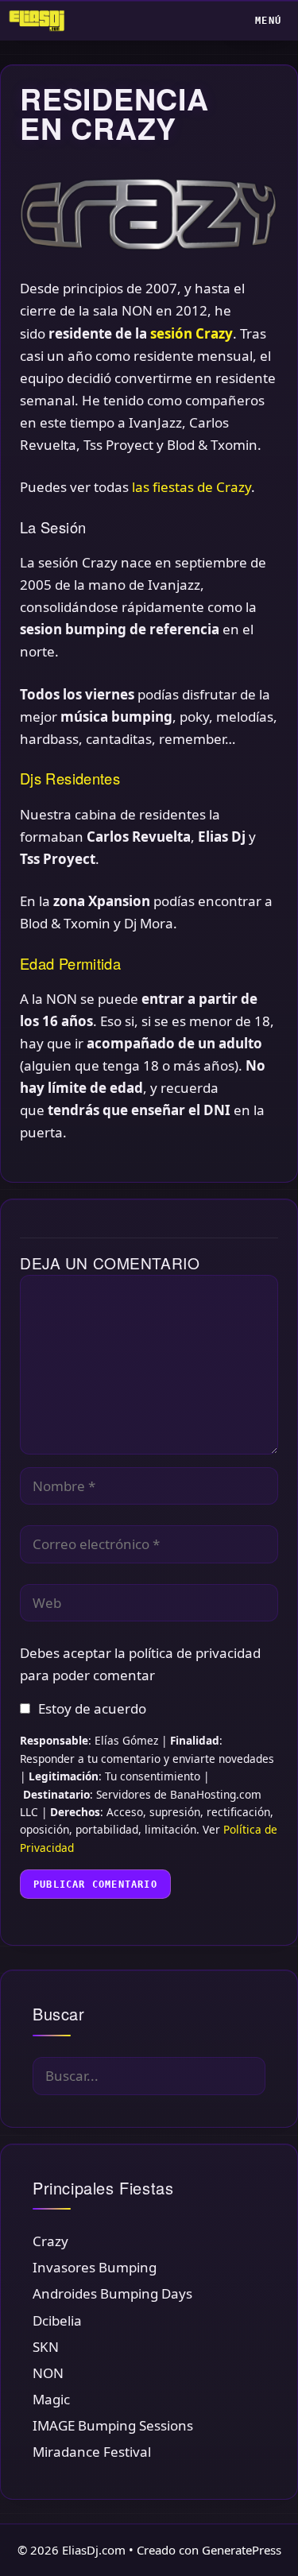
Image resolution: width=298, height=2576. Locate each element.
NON (48, 2373)
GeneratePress (242, 2550)
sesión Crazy (192, 333)
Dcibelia (57, 2320)
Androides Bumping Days (112, 2293)
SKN (46, 2347)
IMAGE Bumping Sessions (113, 2425)
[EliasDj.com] (41, 21)
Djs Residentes (70, 778)
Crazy (50, 2241)
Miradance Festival (92, 2452)
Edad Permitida (70, 963)
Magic (51, 2399)
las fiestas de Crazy (192, 487)
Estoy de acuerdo (92, 1708)
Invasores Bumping (95, 2267)
